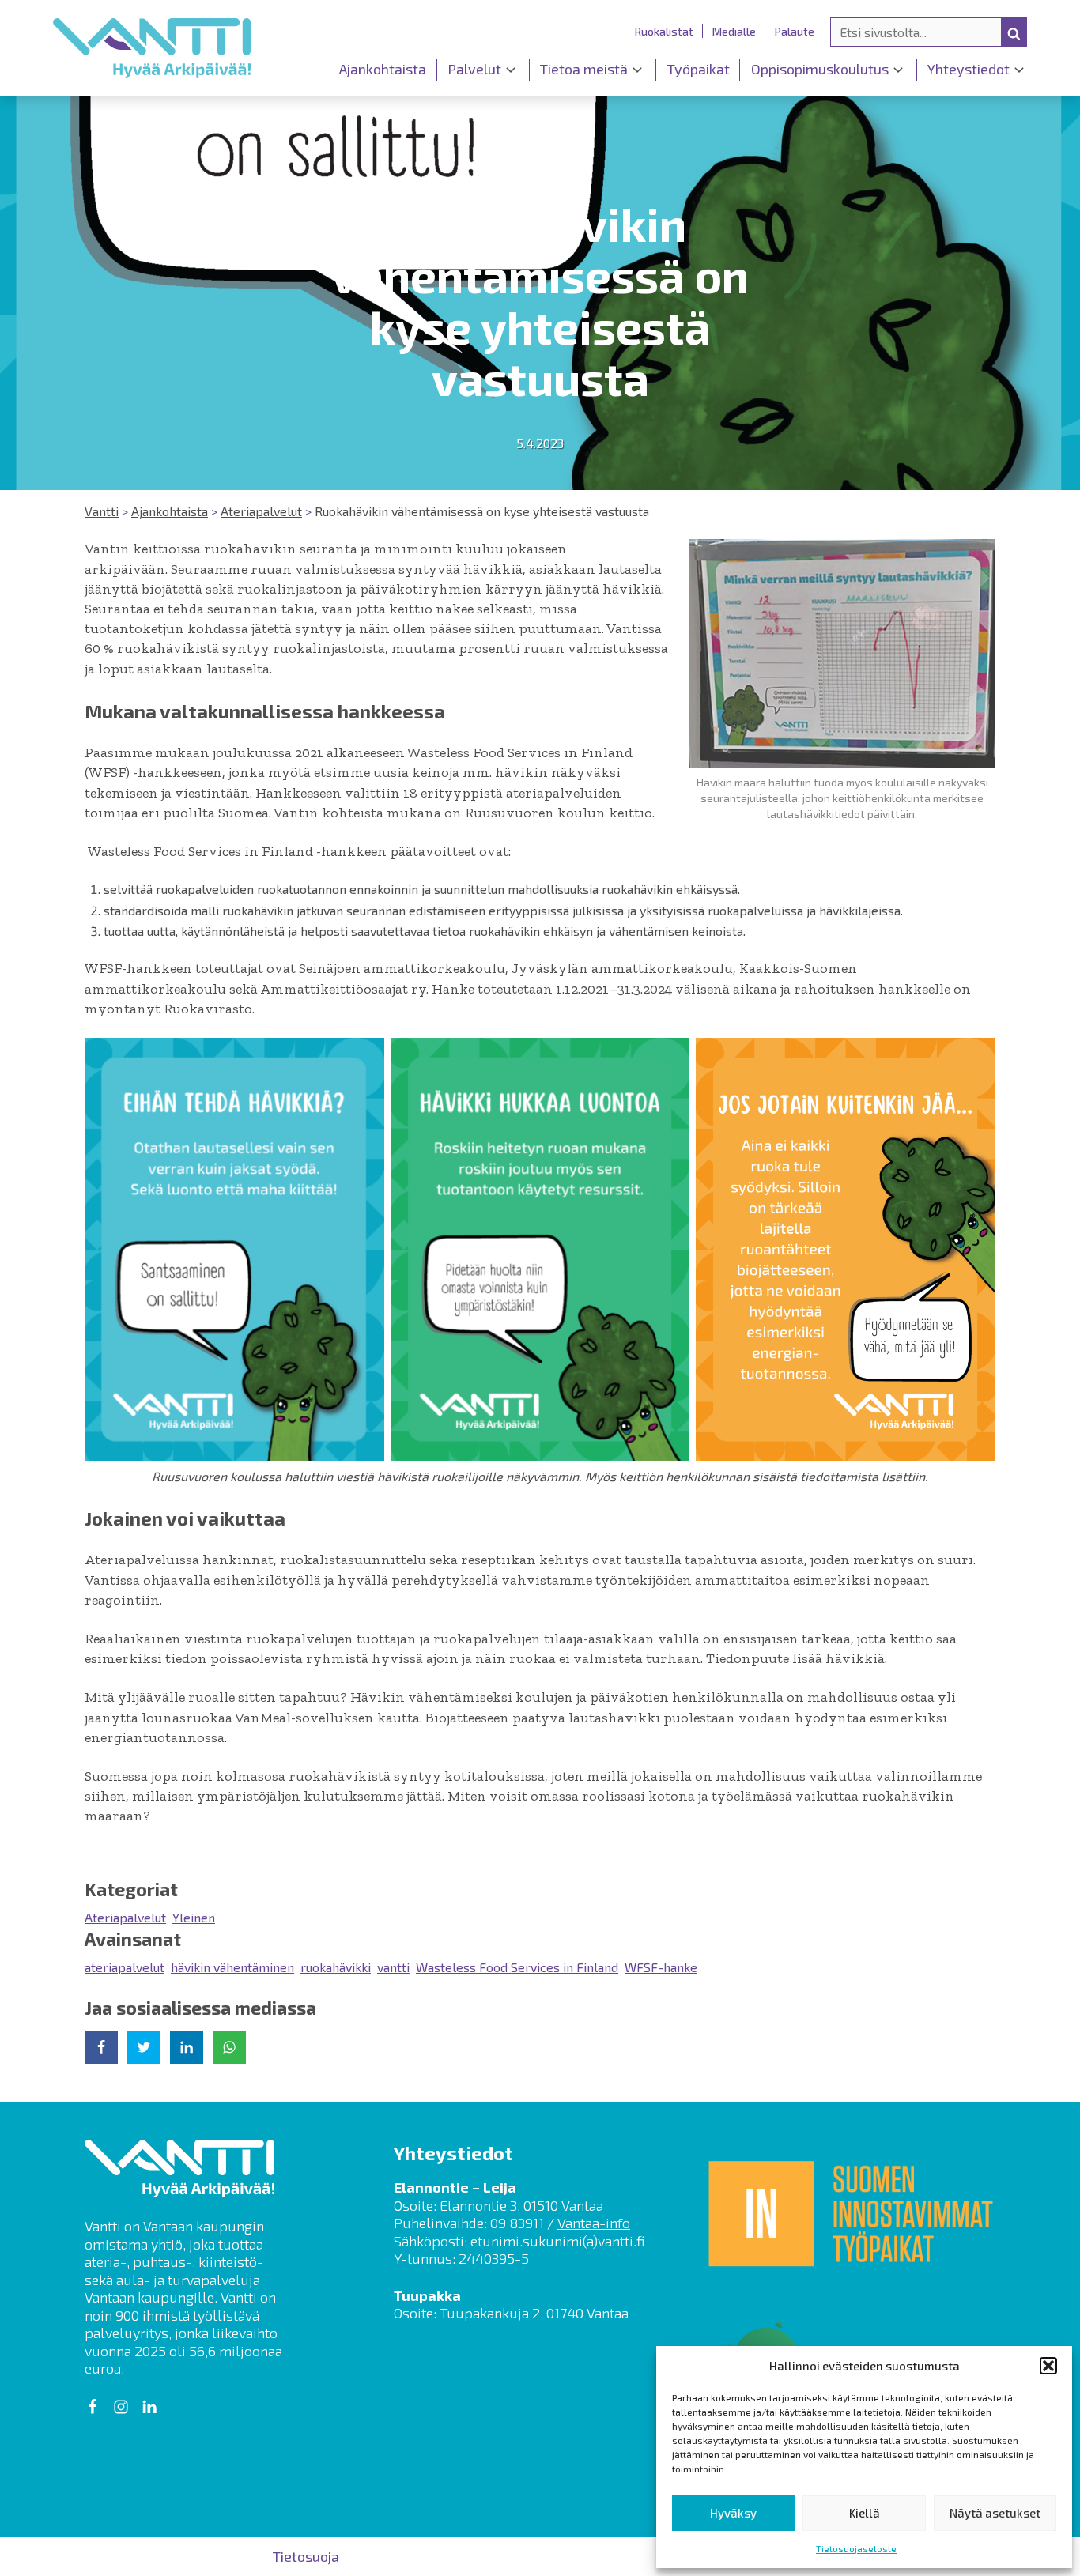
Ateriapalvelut (125, 1917)
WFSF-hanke (661, 1967)
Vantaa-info (594, 2223)
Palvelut (474, 69)
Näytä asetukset (995, 2513)
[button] (1048, 2366)
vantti (393, 1967)
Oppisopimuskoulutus (820, 69)
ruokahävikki (336, 1967)
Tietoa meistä (584, 69)
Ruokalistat (664, 31)
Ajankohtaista (383, 69)
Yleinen (194, 1917)
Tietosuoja (306, 2556)
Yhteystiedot (969, 69)
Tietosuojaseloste (856, 2548)
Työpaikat (699, 69)
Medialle (734, 31)
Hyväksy (733, 2513)
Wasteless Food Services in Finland (517, 1967)
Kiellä (865, 2513)
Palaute (795, 31)
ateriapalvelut (125, 1967)
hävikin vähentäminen (232, 1967)
